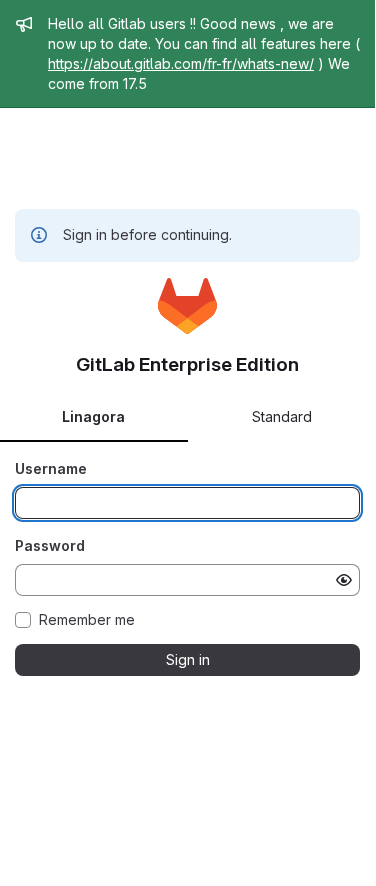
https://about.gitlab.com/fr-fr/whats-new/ (181, 63)
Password (50, 545)
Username (51, 468)
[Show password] (344, 580)
